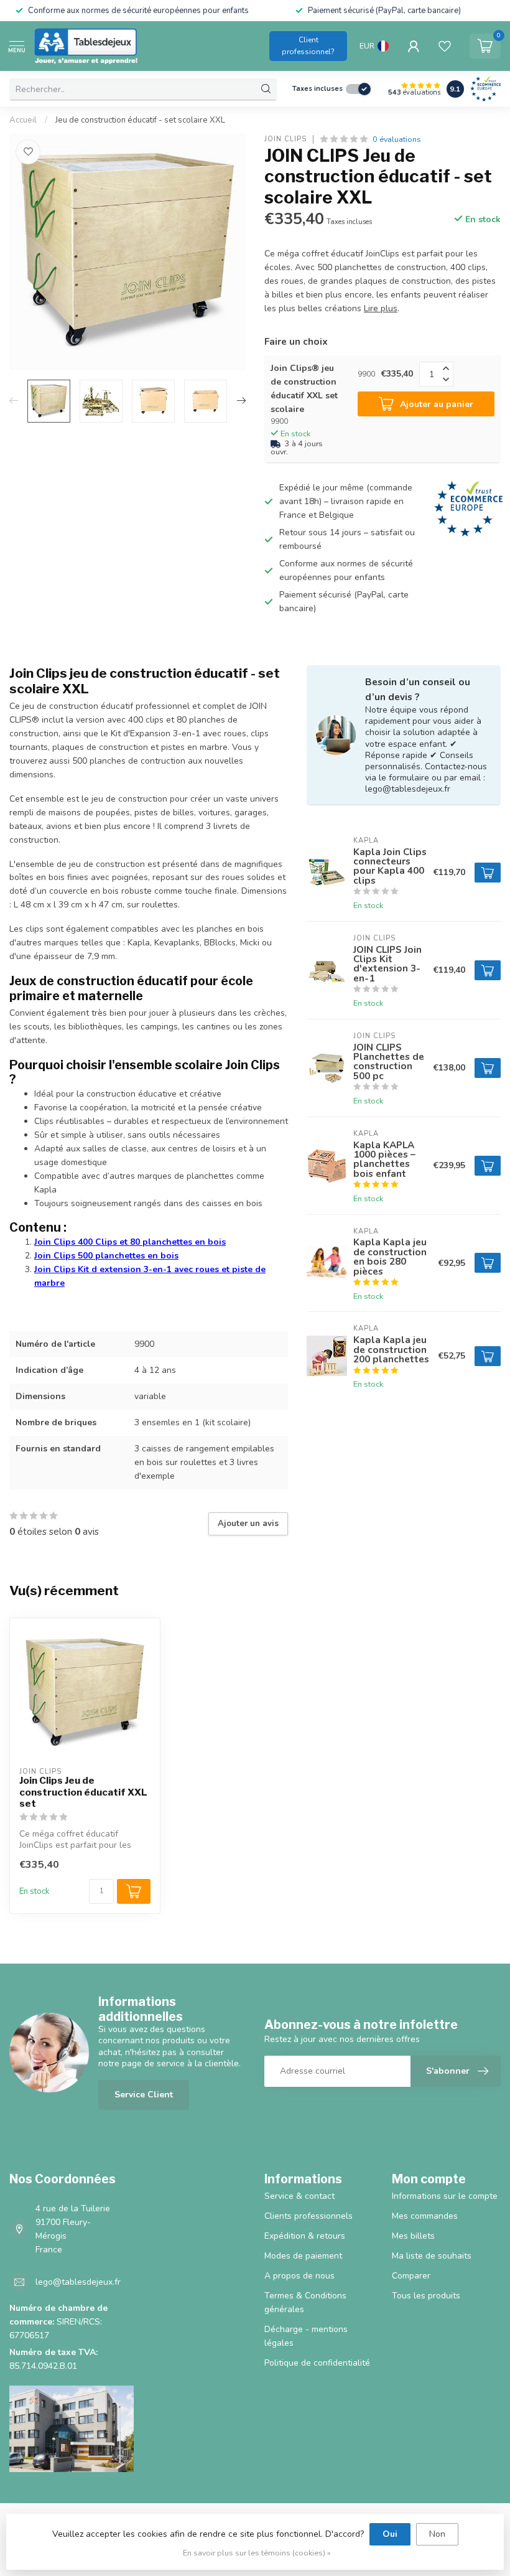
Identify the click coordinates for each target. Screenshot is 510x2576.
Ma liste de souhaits (432, 2256)
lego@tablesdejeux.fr (78, 2282)
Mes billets (413, 2236)
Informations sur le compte (445, 2196)
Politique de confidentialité (317, 2363)
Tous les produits (426, 2296)
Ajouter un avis (248, 1524)
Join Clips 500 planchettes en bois (106, 1256)
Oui (390, 2534)
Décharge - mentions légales (306, 2336)
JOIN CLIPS (285, 139)
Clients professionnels (308, 2216)
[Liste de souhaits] (445, 46)
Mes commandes (425, 2216)
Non (437, 2534)
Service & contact (299, 2196)
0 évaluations (397, 139)
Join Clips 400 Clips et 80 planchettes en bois (130, 1242)
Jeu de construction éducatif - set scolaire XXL (140, 120)
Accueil (23, 120)
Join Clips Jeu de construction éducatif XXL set (83, 1792)
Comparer (411, 2276)
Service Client (144, 2095)
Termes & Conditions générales (305, 2302)
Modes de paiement (303, 2256)
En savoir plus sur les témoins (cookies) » (257, 2553)
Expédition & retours (305, 2236)
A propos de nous (299, 2276)
